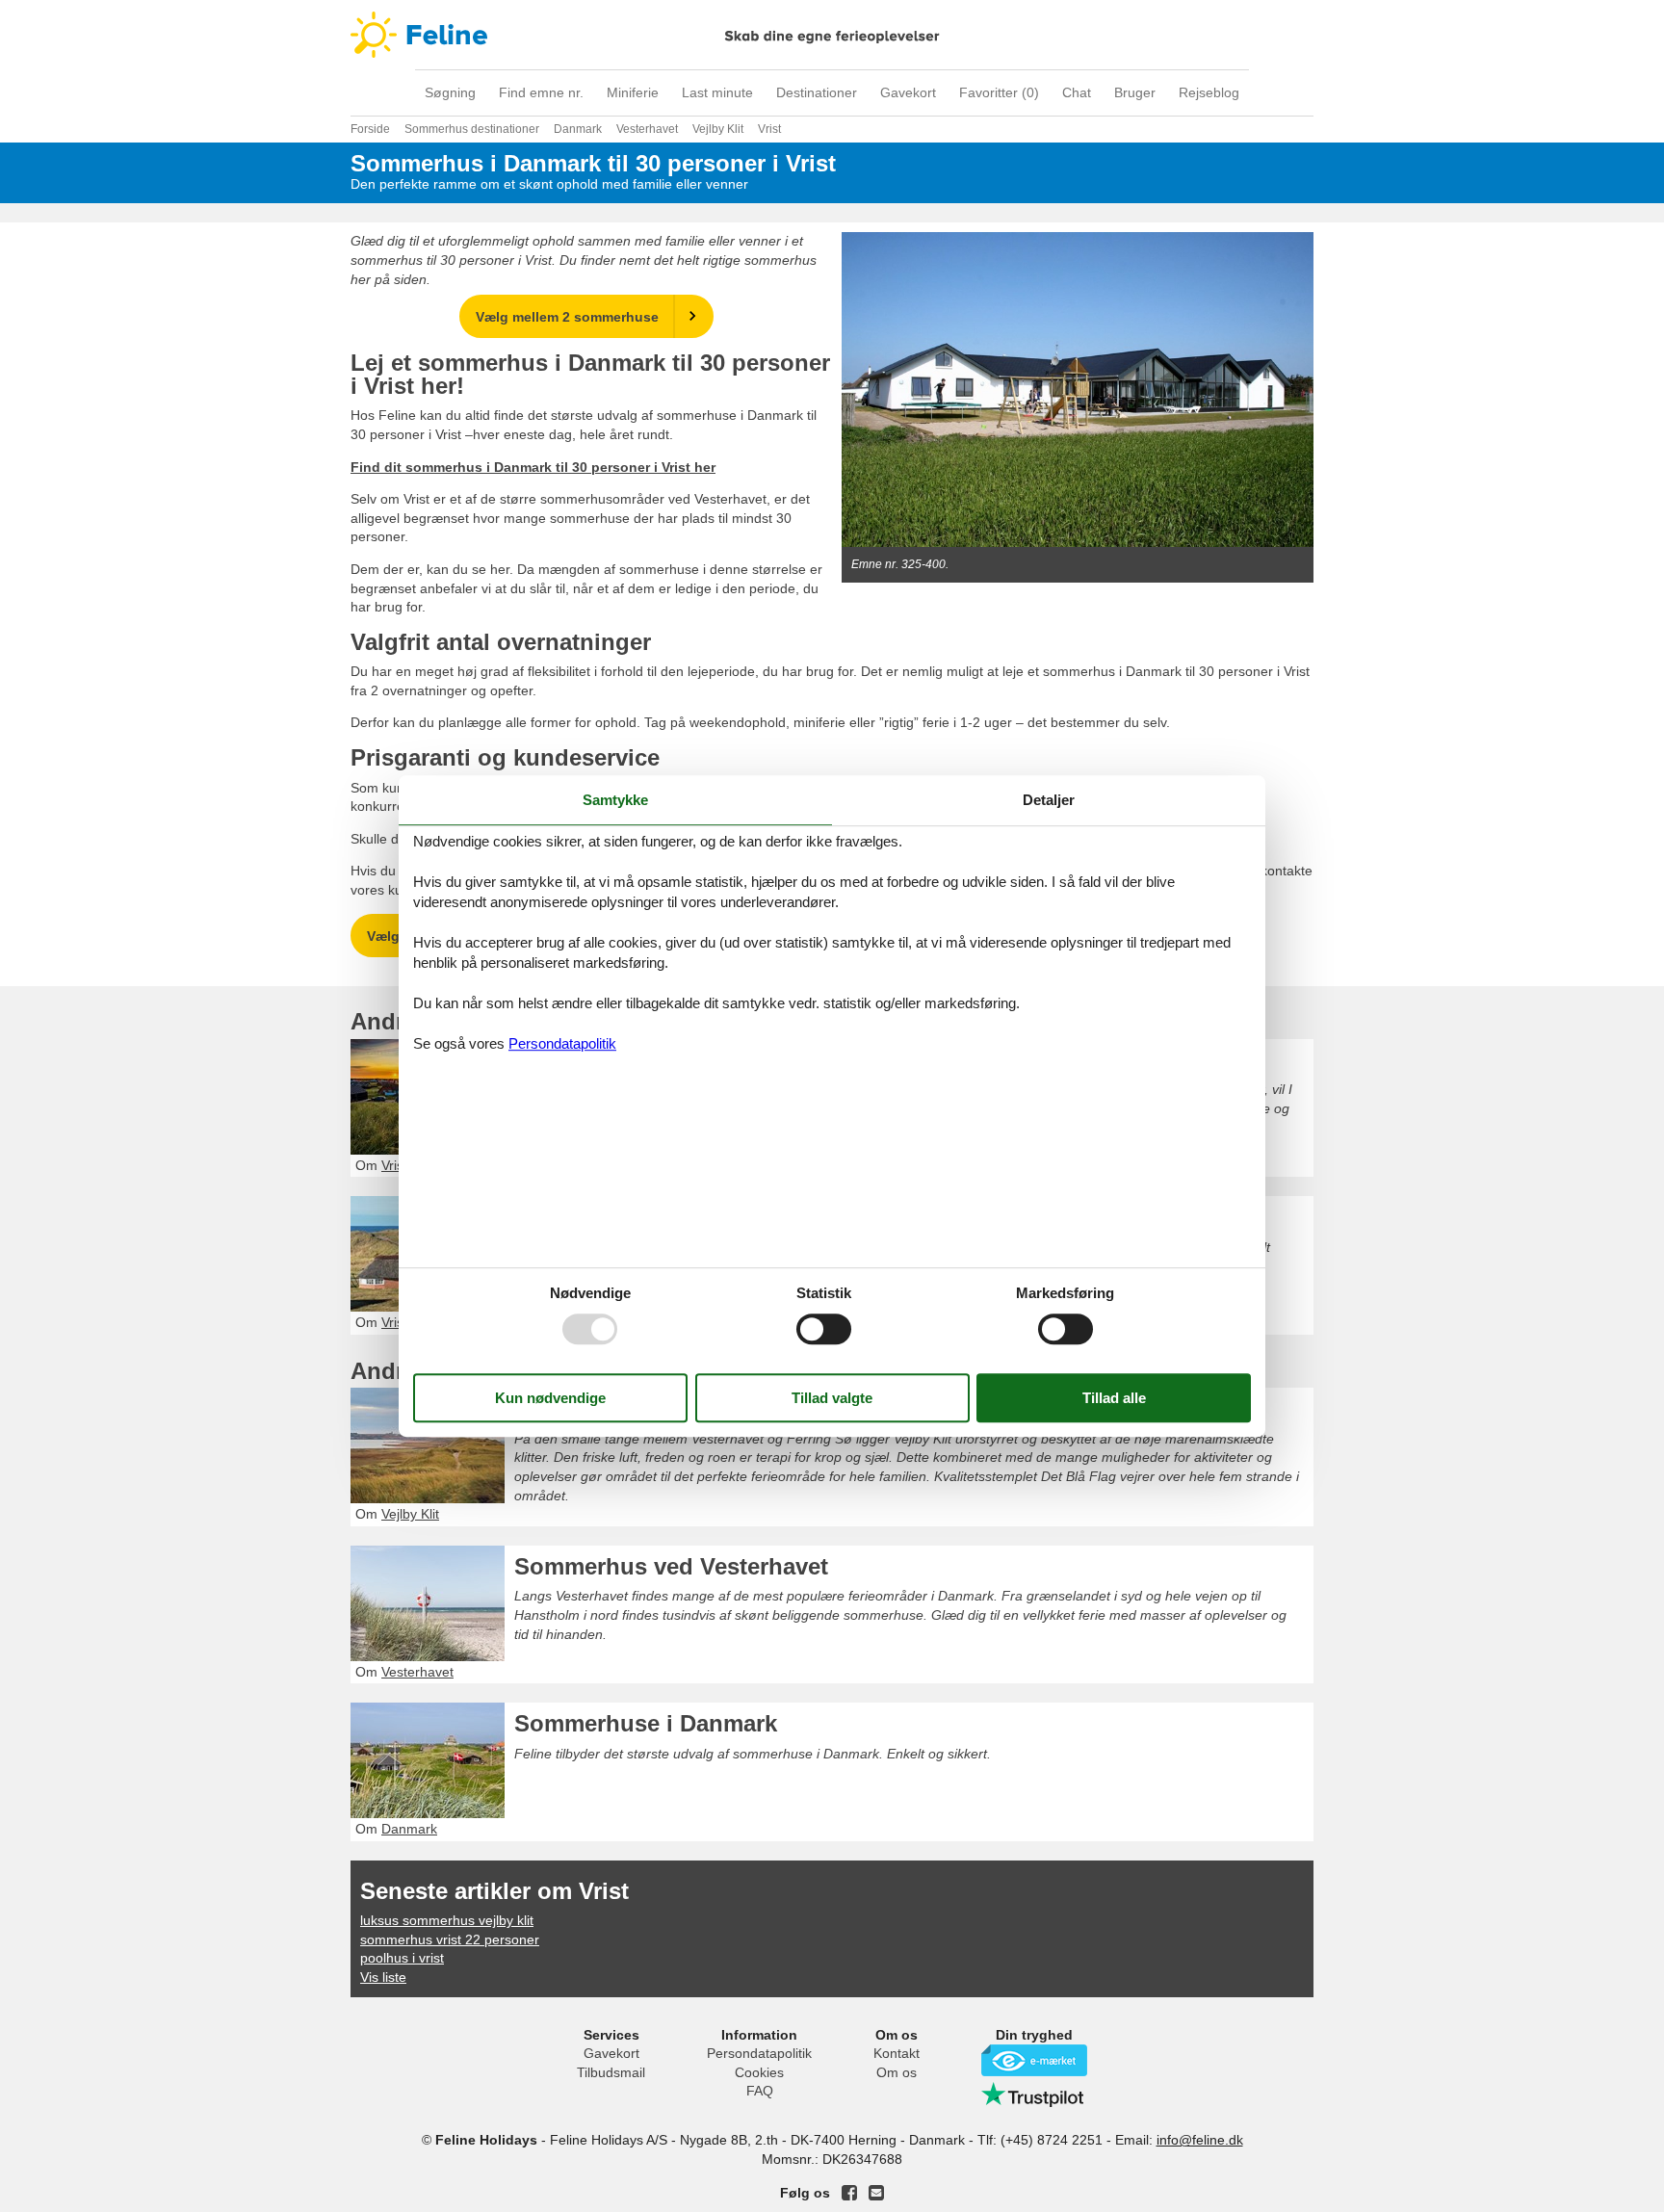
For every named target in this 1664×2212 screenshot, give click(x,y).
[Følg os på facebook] (849, 2193)
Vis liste (383, 1977)
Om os (897, 2072)
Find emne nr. (541, 92)
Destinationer (817, 92)
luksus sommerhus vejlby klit (447, 1920)
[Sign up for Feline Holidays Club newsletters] (876, 2193)
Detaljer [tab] (1049, 800)
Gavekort (908, 92)
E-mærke (1034, 2060)
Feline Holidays (832, 35)
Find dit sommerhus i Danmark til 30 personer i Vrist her (533, 467)
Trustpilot (1034, 2095)
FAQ (760, 2091)
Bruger (1135, 92)
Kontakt (897, 2053)
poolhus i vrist (402, 1958)
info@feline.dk (1200, 2140)
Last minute (717, 92)
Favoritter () (999, 92)
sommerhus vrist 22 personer (450, 1939)
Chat (1077, 92)
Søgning (450, 92)
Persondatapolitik (759, 2053)
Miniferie (633, 92)
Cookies (759, 2072)
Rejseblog (1209, 92)
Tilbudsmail (611, 2072)
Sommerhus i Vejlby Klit (647, 1408)
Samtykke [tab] (615, 800)
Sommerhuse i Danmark (646, 1723)
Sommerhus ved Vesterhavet (671, 1566)
